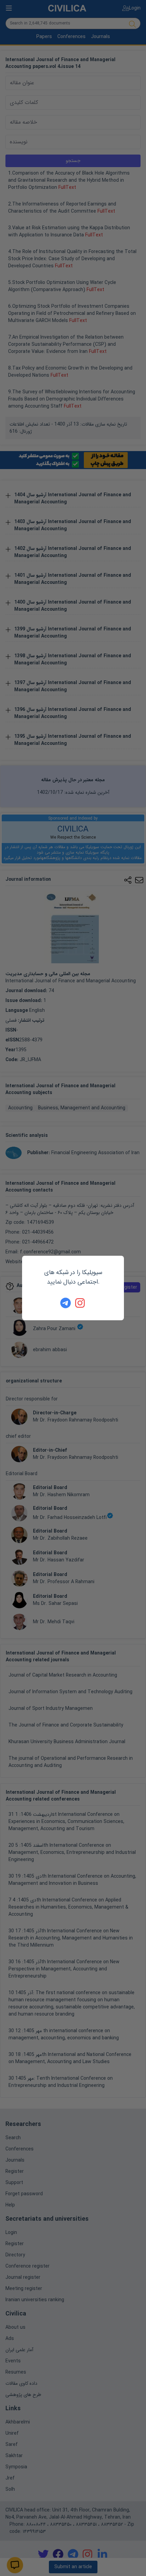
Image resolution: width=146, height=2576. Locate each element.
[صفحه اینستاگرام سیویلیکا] (80, 1303)
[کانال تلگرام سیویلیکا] (66, 1303)
